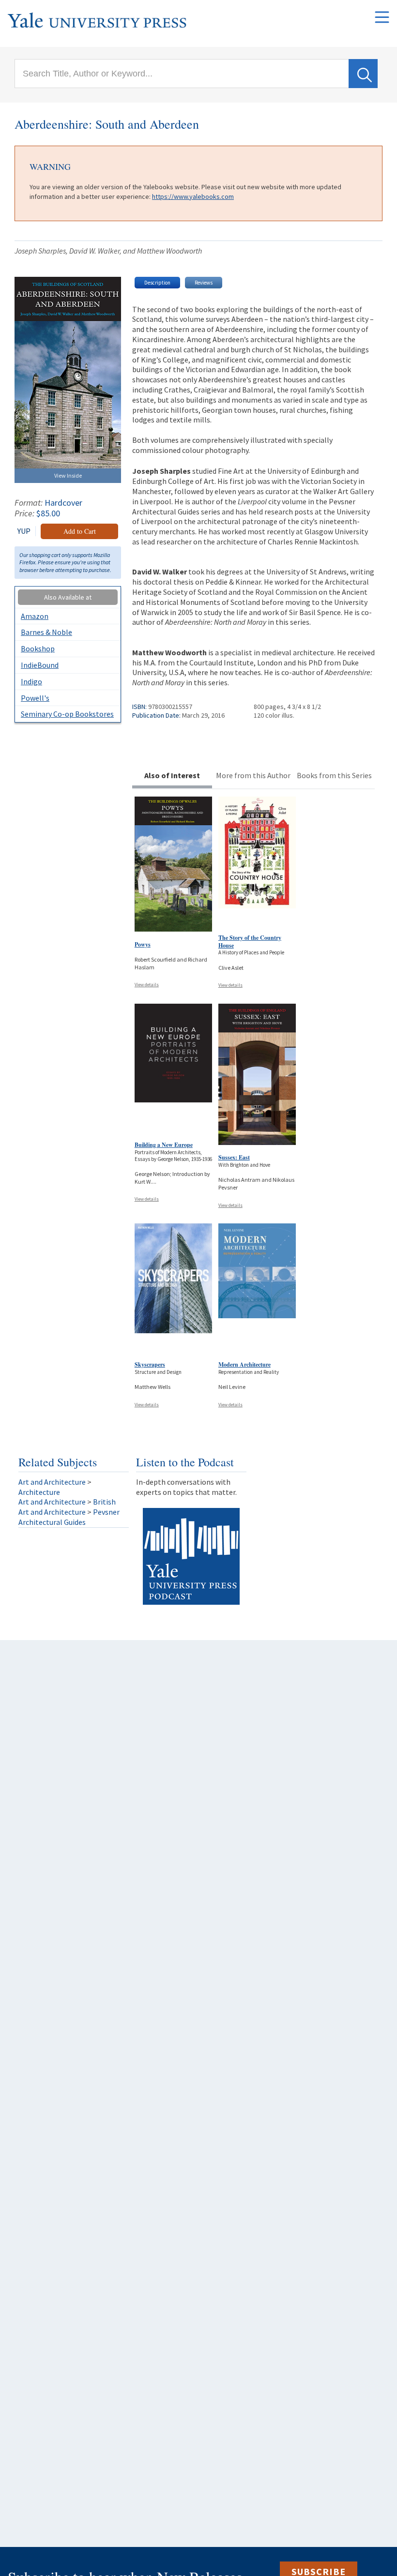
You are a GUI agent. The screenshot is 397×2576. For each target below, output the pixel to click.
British (104, 1502)
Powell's (35, 698)
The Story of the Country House (250, 942)
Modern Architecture (244, 1364)
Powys (143, 944)
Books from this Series (334, 775)
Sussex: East (234, 1157)
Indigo (31, 681)
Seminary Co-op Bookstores (67, 714)
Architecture (39, 1492)
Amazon (35, 616)
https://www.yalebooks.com (193, 196)
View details (147, 985)
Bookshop (38, 648)
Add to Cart (80, 531)
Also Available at (68, 597)
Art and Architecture (52, 1482)
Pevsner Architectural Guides (69, 1517)
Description (157, 283)
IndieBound (40, 665)
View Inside (68, 475)
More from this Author (253, 775)
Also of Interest (172, 775)
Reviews (204, 283)
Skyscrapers (150, 1364)
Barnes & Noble (46, 632)
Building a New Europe (164, 1145)
